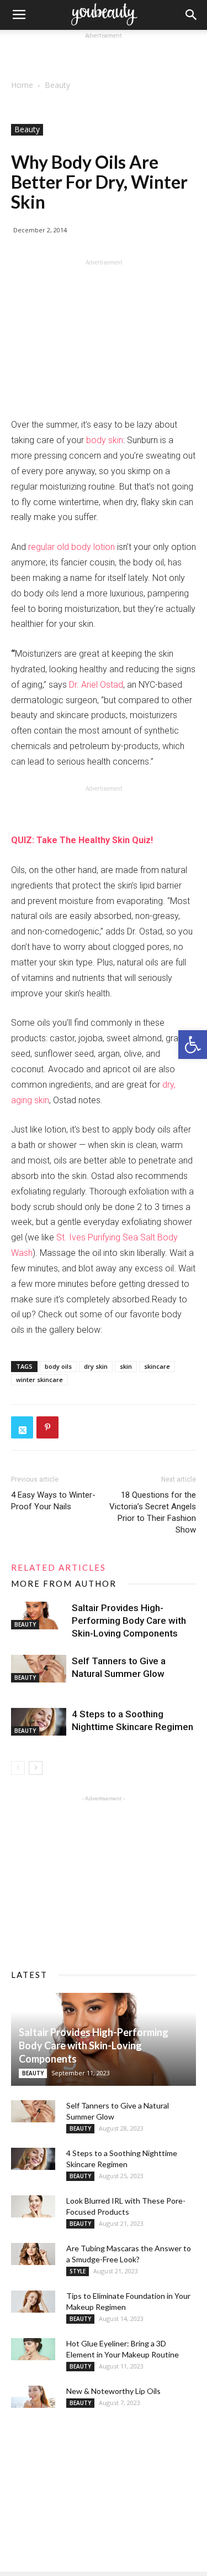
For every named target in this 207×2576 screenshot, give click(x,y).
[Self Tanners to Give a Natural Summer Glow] (39, 1669)
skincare (157, 1366)
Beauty (57, 85)
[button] (193, 1045)
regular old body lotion (71, 547)
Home (22, 85)
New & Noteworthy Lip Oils (113, 2391)
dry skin (96, 1366)
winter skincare (39, 1380)
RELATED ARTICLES (59, 1567)
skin (126, 1366)
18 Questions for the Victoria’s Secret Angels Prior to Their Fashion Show (153, 1512)
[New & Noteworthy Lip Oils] (33, 2397)
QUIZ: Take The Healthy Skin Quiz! (82, 840)
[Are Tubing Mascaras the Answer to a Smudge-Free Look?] (33, 2254)
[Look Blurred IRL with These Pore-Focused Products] (33, 2206)
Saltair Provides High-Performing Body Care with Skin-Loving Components (129, 1621)
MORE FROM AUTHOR (64, 1583)
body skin (105, 440)
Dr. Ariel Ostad (96, 685)
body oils (58, 1366)
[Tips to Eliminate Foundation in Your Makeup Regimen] (33, 2302)
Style (78, 2271)
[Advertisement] (104, 55)
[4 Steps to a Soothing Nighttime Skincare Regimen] (39, 1722)
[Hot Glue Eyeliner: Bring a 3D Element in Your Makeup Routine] (33, 2349)
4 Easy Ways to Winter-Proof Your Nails (53, 1501)
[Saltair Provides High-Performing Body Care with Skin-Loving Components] (39, 1616)
